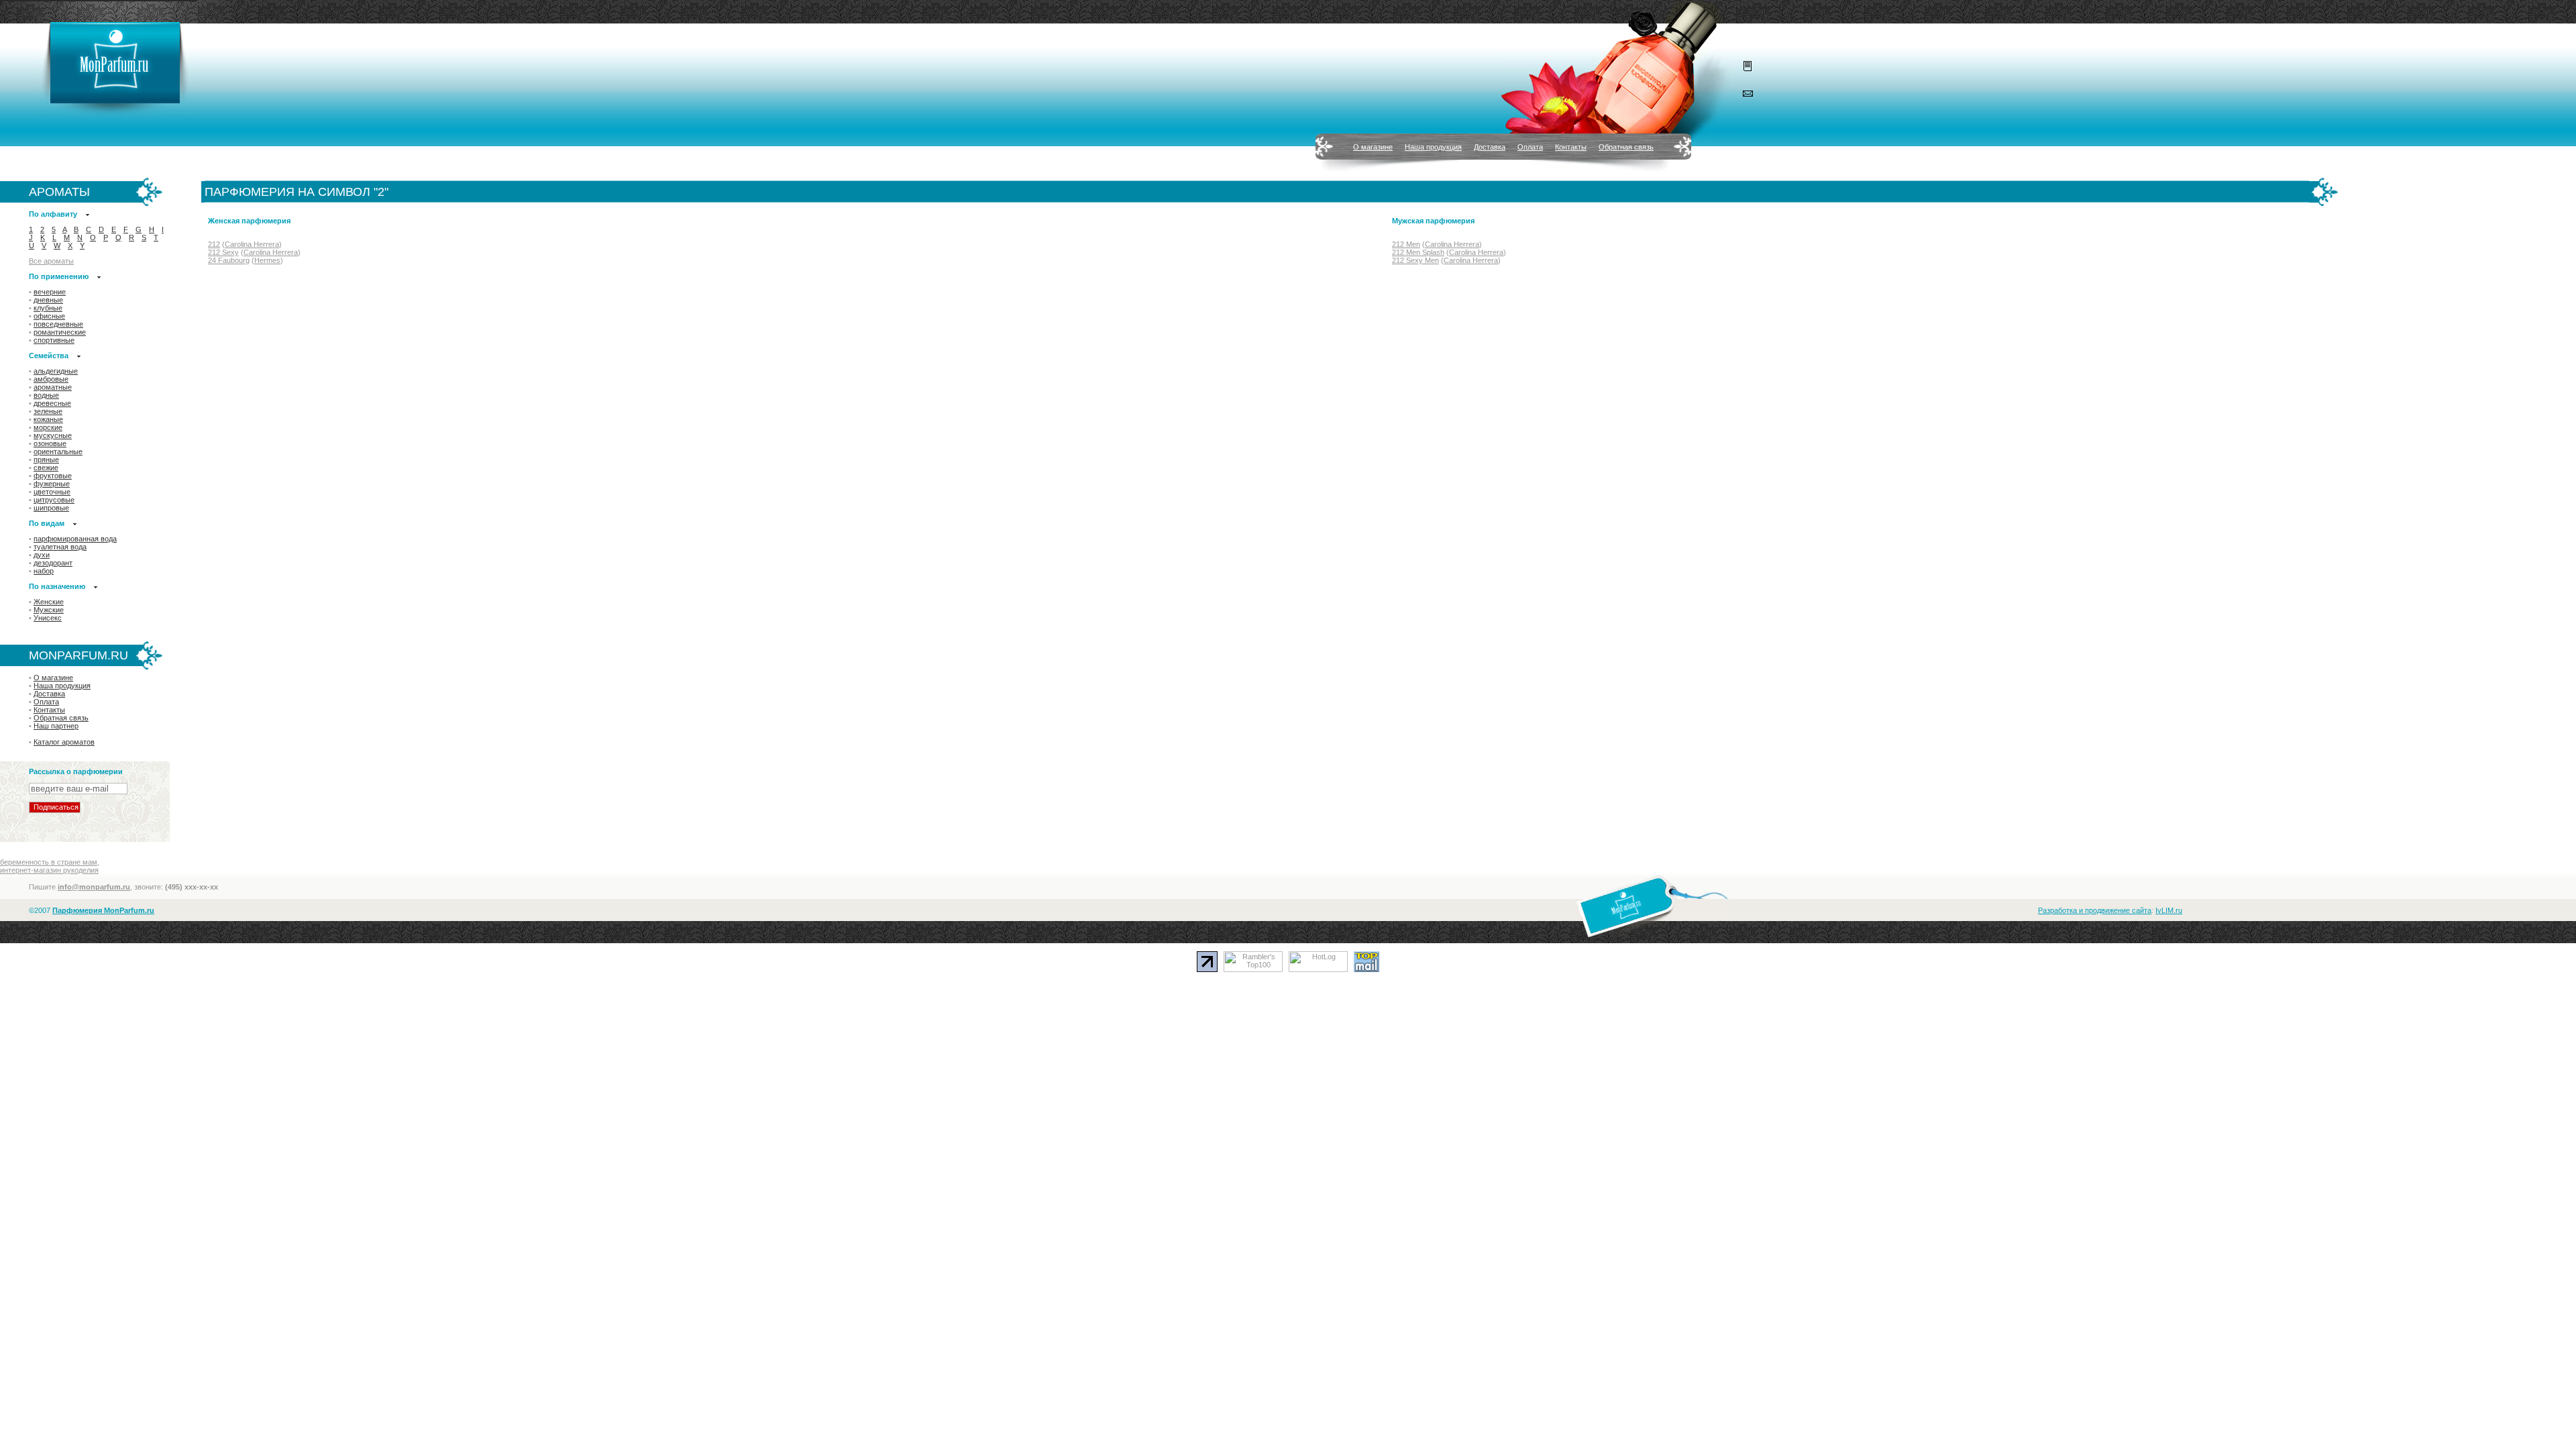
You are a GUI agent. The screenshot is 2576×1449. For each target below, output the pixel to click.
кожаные (48, 419)
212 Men (1406, 244)
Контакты (1571, 147)
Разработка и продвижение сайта (2095, 910)
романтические (60, 332)
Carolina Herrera (252, 244)
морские (48, 427)
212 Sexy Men (1415, 260)
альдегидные (56, 371)
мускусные (53, 435)
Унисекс (48, 618)
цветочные (52, 492)
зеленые (48, 411)
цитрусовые (54, 500)
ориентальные (58, 451)
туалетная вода (60, 547)
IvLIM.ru (2169, 910)
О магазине (1373, 147)
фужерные (52, 484)
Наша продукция (1433, 147)
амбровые (51, 379)
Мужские (49, 610)
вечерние (50, 292)
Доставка (1490, 147)
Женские (49, 602)
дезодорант (53, 563)
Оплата (1530, 147)
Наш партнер (56, 726)
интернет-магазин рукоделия (49, 870)
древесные (52, 403)
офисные (49, 316)
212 (214, 244)
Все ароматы (51, 261)
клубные (48, 308)
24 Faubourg (229, 260)
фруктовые (53, 476)
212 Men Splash (1418, 252)
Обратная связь (1626, 147)
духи (42, 555)
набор (44, 571)
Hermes (267, 260)
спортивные (54, 340)
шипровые (51, 508)
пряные (46, 460)
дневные (48, 300)
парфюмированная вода (75, 539)
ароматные (53, 387)
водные (46, 395)
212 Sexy (223, 252)
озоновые (50, 443)
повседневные (58, 324)
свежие (46, 468)
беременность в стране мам (49, 862)
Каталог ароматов (64, 742)
